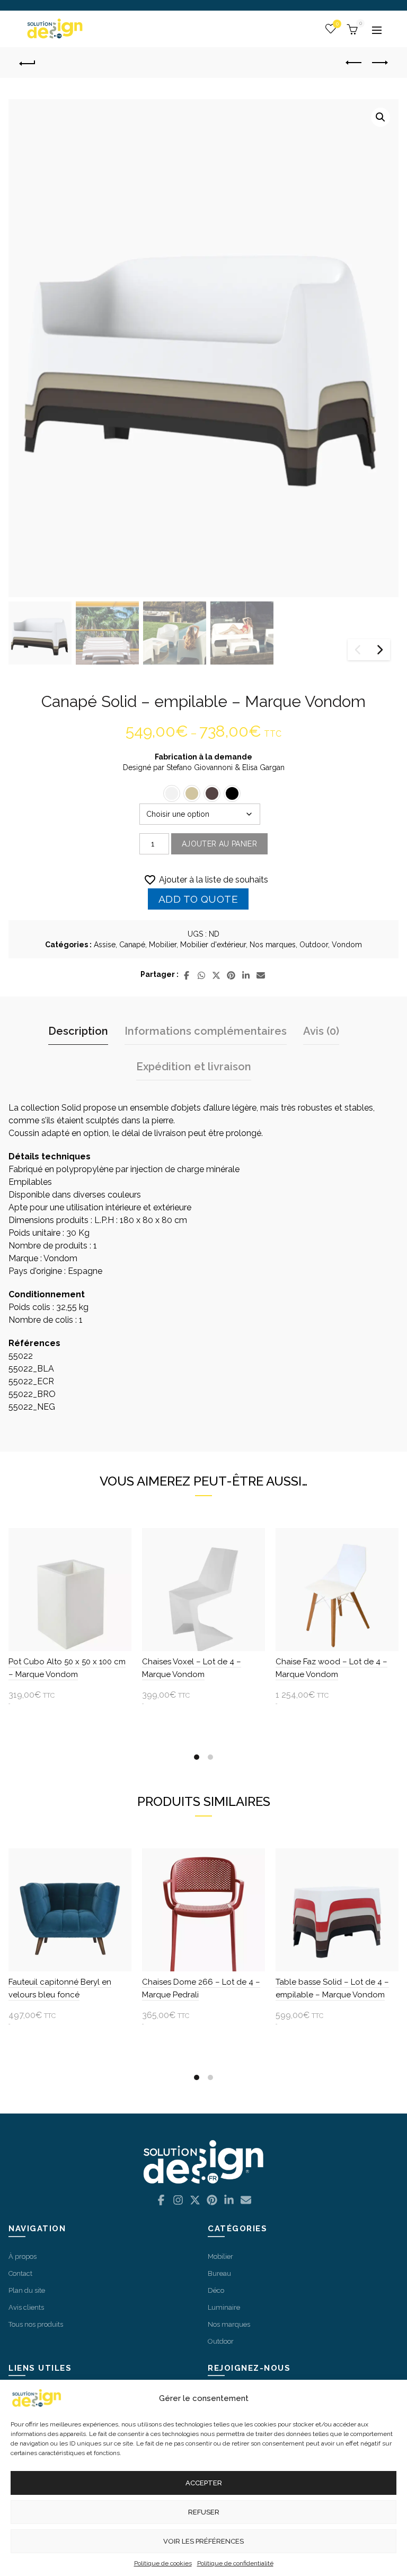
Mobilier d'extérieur (213, 945)
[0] (351, 28)
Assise (105, 945)
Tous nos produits (36, 2324)
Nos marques (273, 945)
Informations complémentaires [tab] (206, 1031)
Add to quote (198, 899)
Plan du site (27, 2290)
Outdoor (314, 945)
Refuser (204, 2512)
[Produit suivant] (380, 63)
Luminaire (224, 2307)
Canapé (132, 945)
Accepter (204, 2483)
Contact (20, 2273)
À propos (23, 2256)
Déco (216, 2290)
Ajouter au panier (219, 844)
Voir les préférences (203, 2541)
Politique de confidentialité (235, 2563)
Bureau (219, 2273)
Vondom (347, 945)
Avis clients (26, 2307)
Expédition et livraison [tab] (194, 1067)
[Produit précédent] (354, 63)
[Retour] (31, 63)
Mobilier (163, 945)
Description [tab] (78, 1031)
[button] (381, 117)
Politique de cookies (163, 2563)
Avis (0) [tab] (321, 1031)
